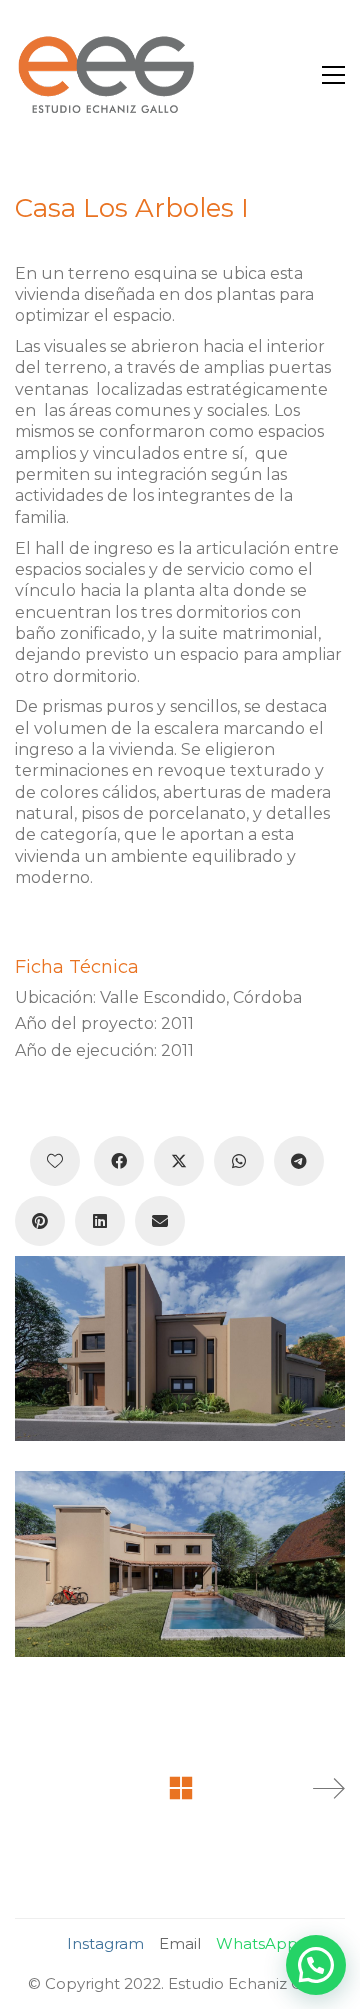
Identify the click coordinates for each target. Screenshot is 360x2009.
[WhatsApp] (239, 1161)
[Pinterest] (40, 1221)
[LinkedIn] (100, 1221)
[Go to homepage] (105, 74)
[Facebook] (119, 1161)
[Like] (55, 1161)
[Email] (160, 1221)
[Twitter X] (179, 1161)
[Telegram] (299, 1161)
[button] (333, 75)
